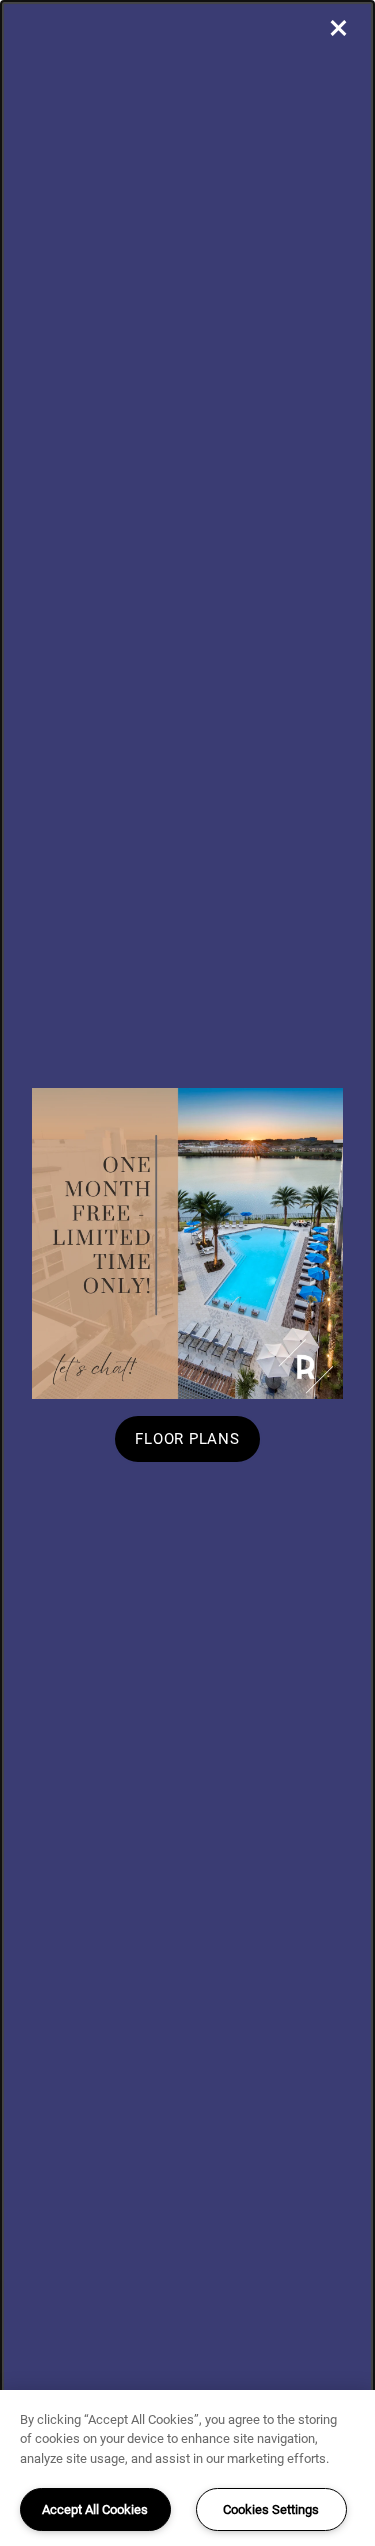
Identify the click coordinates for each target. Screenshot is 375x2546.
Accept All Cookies (95, 2509)
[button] (187, 1439)
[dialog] (187, 1273)
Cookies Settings (271, 2509)
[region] (187, 2468)
